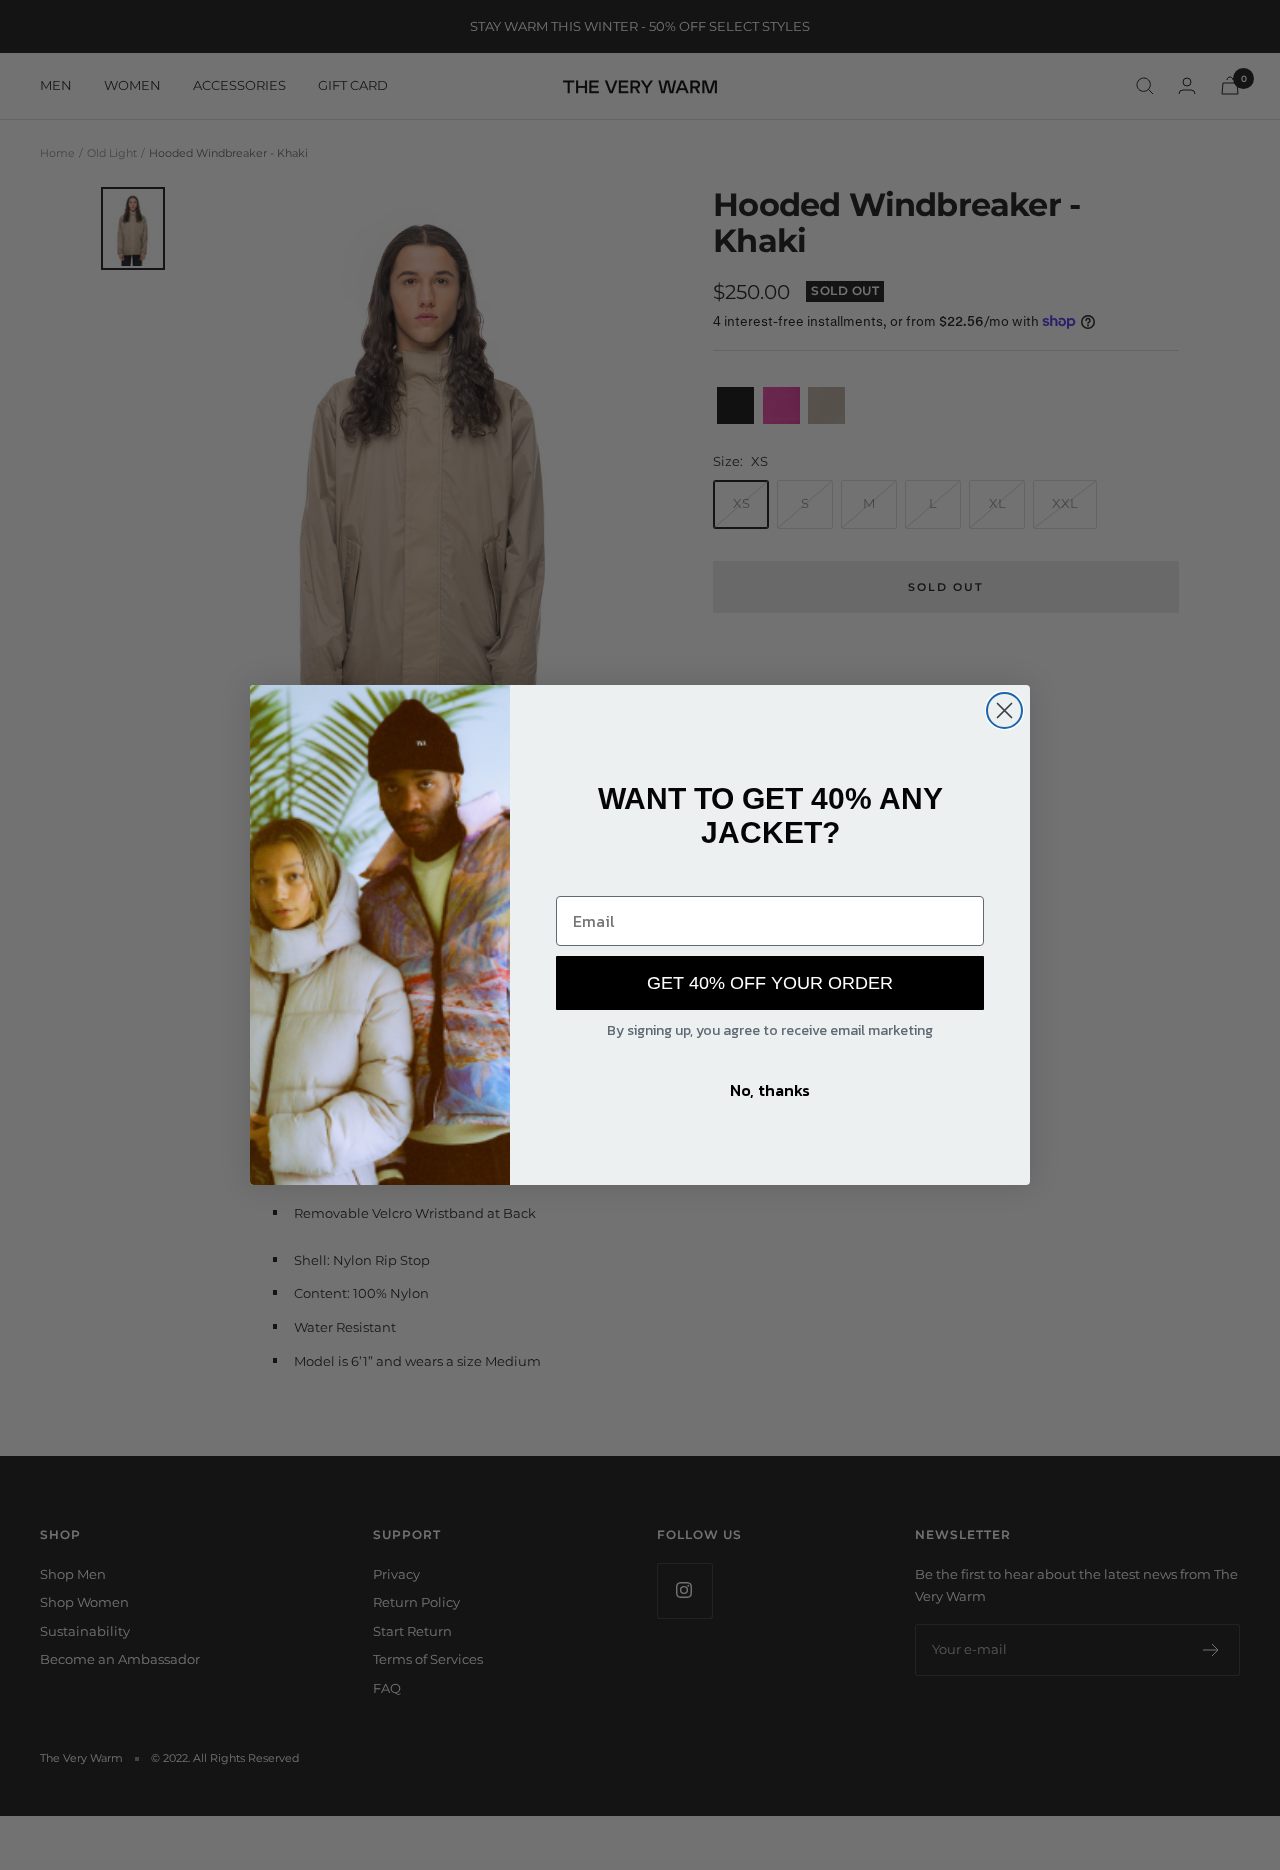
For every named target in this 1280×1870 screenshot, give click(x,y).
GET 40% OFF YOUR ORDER (770, 983)
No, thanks (770, 1090)
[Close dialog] (1004, 710)
